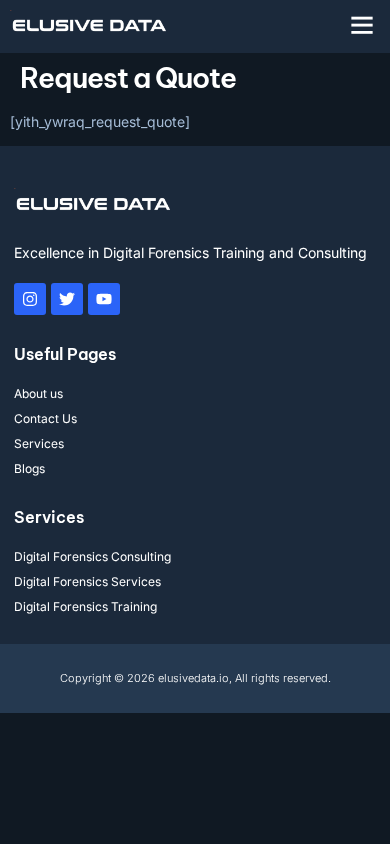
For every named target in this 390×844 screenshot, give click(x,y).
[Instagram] (30, 299)
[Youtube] (104, 299)
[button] (362, 25)
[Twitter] (67, 299)
